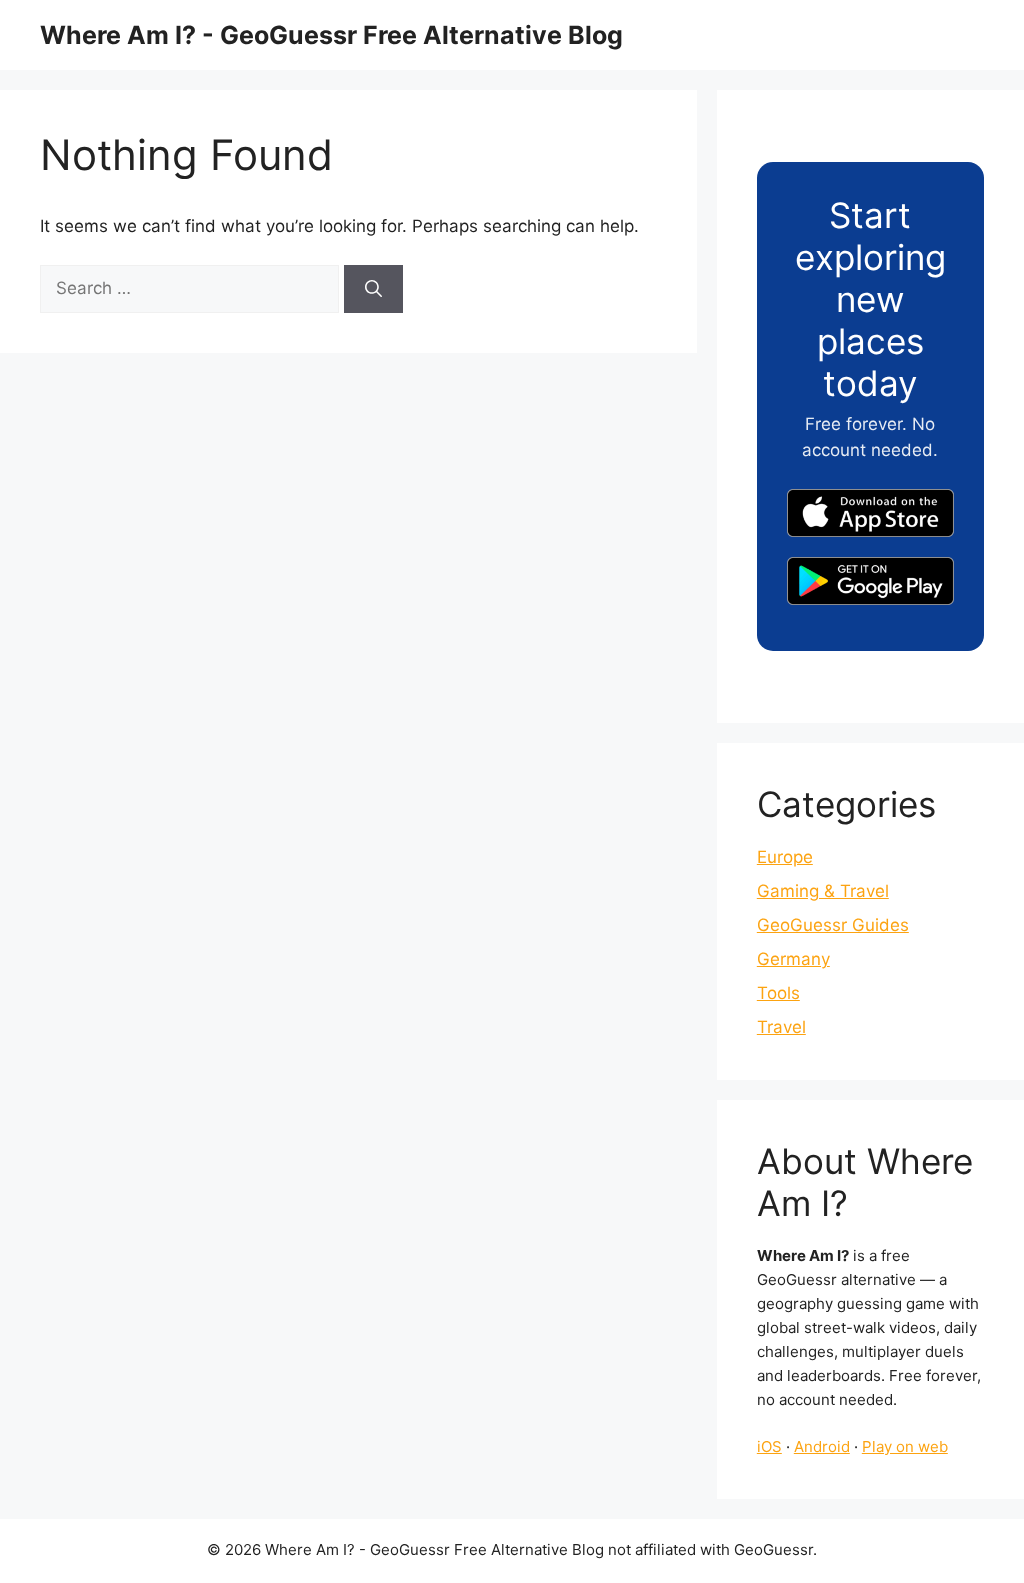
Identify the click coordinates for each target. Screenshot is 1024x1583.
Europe (785, 857)
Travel (781, 1027)
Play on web (905, 1446)
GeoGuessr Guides (833, 925)
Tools (778, 993)
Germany (793, 959)
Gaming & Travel (823, 891)
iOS (769, 1446)
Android (822, 1446)
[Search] (373, 289)
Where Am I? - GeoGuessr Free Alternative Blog (331, 35)
